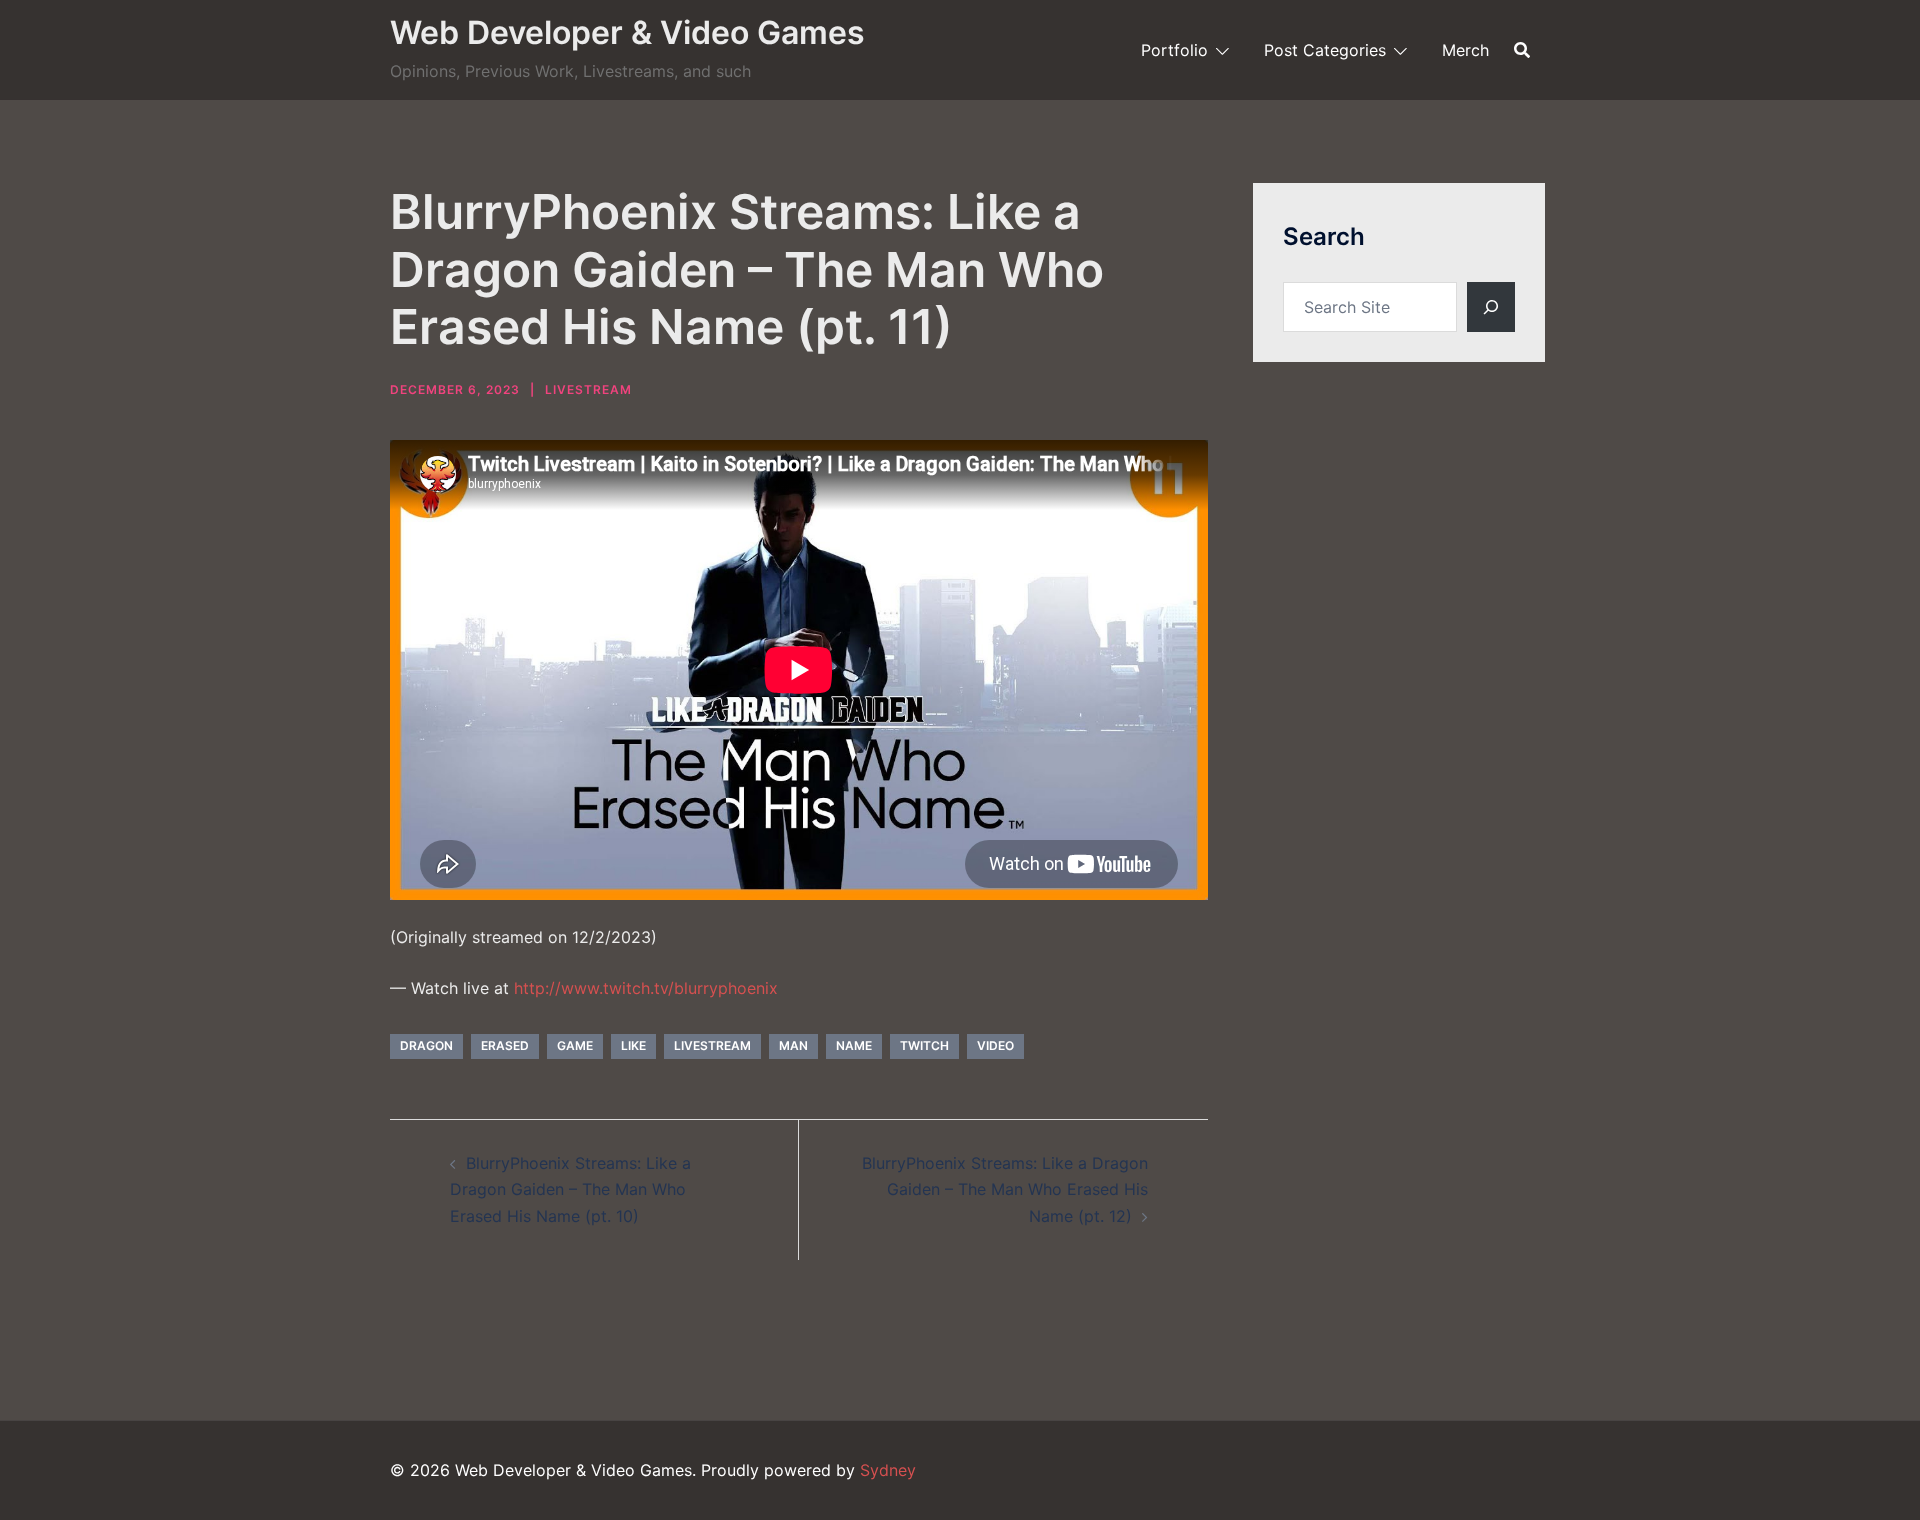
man (793, 1045)
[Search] (1491, 307)
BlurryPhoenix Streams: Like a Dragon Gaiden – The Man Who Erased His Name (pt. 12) (1005, 1190)
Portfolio (1174, 50)
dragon (426, 1045)
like (633, 1045)
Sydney (888, 1470)
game (575, 1045)
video (995, 1045)
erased (505, 1045)
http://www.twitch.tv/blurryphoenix (646, 988)
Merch (1465, 50)
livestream (712, 1045)
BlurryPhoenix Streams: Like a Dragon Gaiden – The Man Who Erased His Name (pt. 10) (570, 1190)
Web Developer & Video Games (627, 32)
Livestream (588, 389)
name (854, 1045)
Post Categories (1325, 50)
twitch (924, 1045)
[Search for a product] (1522, 50)
